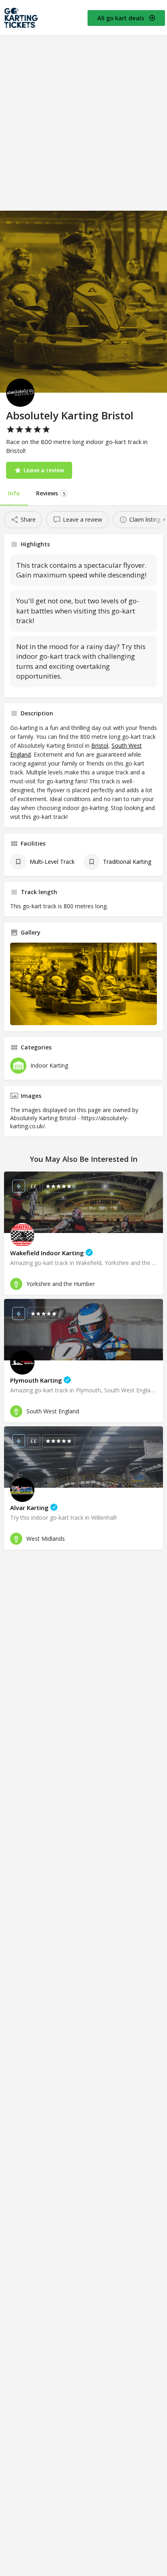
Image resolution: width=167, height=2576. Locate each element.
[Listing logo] (20, 393)
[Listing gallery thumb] (83, 984)
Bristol (100, 746)
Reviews (51, 493)
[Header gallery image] (83, 302)
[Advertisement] (83, 123)
